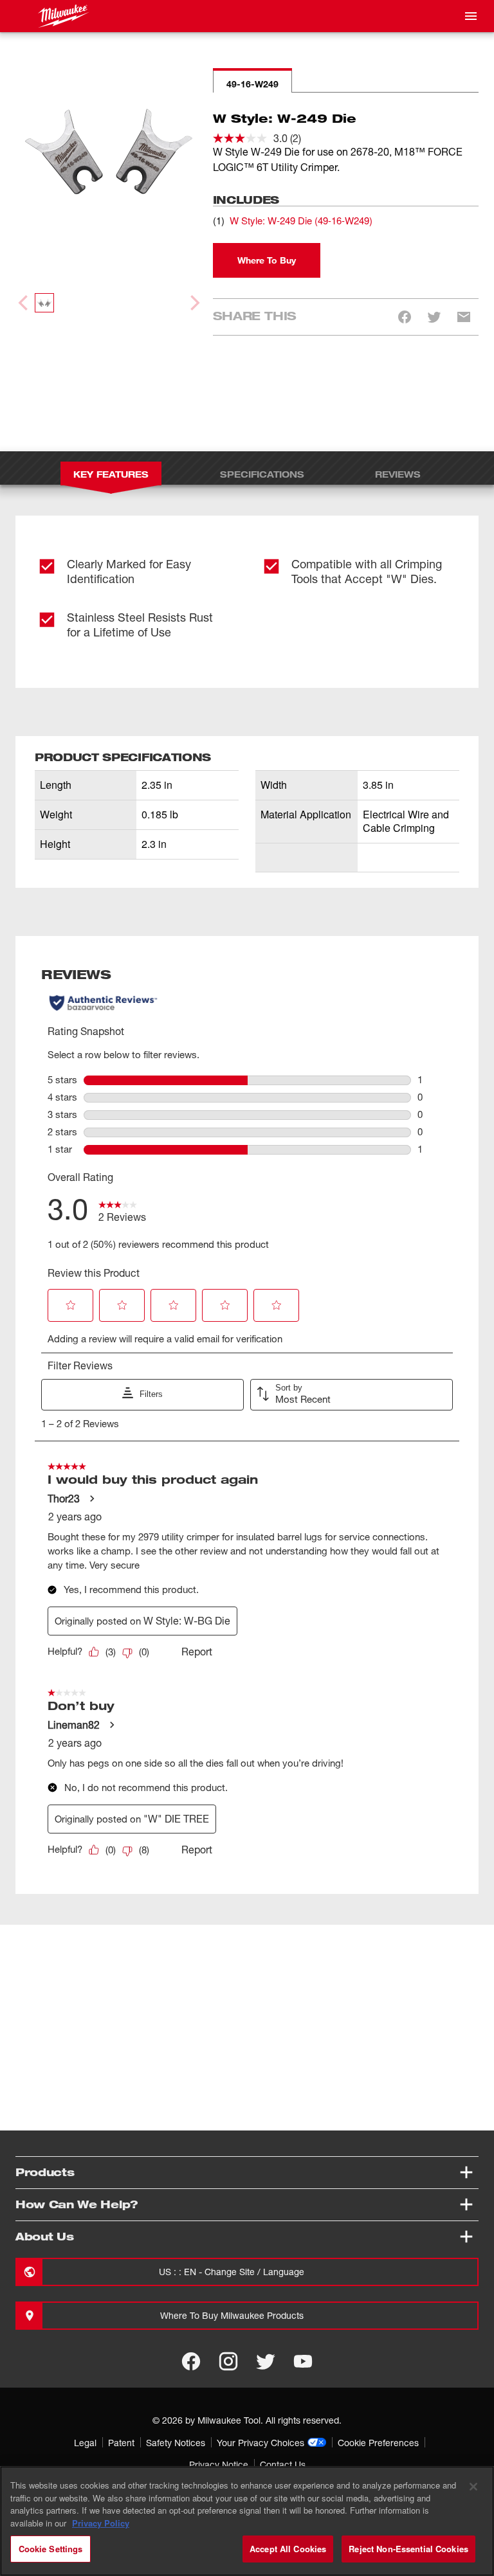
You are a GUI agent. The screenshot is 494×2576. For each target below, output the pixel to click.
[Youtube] (303, 2361)
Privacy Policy (101, 2523)
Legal (85, 2443)
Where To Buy (267, 260)
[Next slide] (194, 303)
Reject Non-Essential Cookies (408, 2549)
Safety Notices (176, 2443)
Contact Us (283, 2464)
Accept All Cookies (288, 2549)
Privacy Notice (219, 2464)
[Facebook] (191, 2361)
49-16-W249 (252, 84)
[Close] (473, 2487)
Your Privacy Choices (261, 2443)
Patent (121, 2443)
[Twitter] (266, 2361)
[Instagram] (228, 2361)
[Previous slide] (24, 303)
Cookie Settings (51, 2549)
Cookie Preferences (378, 2443)
